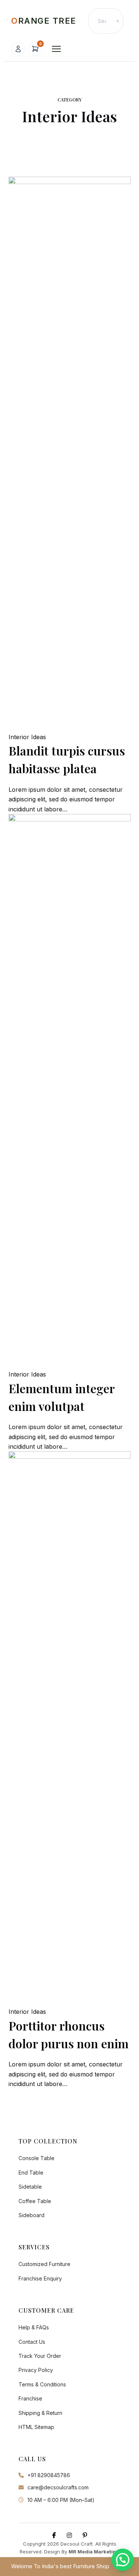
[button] (123, 2560)
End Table (31, 2173)
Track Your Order (40, 2356)
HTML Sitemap (36, 2427)
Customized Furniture (44, 2264)
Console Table (37, 2158)
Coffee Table (35, 2201)
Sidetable (30, 2187)
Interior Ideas (27, 737)
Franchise (30, 2398)
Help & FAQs (34, 2327)
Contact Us (32, 2342)
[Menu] (56, 49)
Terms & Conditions (42, 2384)
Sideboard (32, 2215)
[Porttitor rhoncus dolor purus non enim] (70, 1729)
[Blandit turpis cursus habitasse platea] (70, 454)
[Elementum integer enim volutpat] (70, 1092)
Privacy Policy (36, 2370)
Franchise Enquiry (40, 2278)
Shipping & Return (40, 2413)
